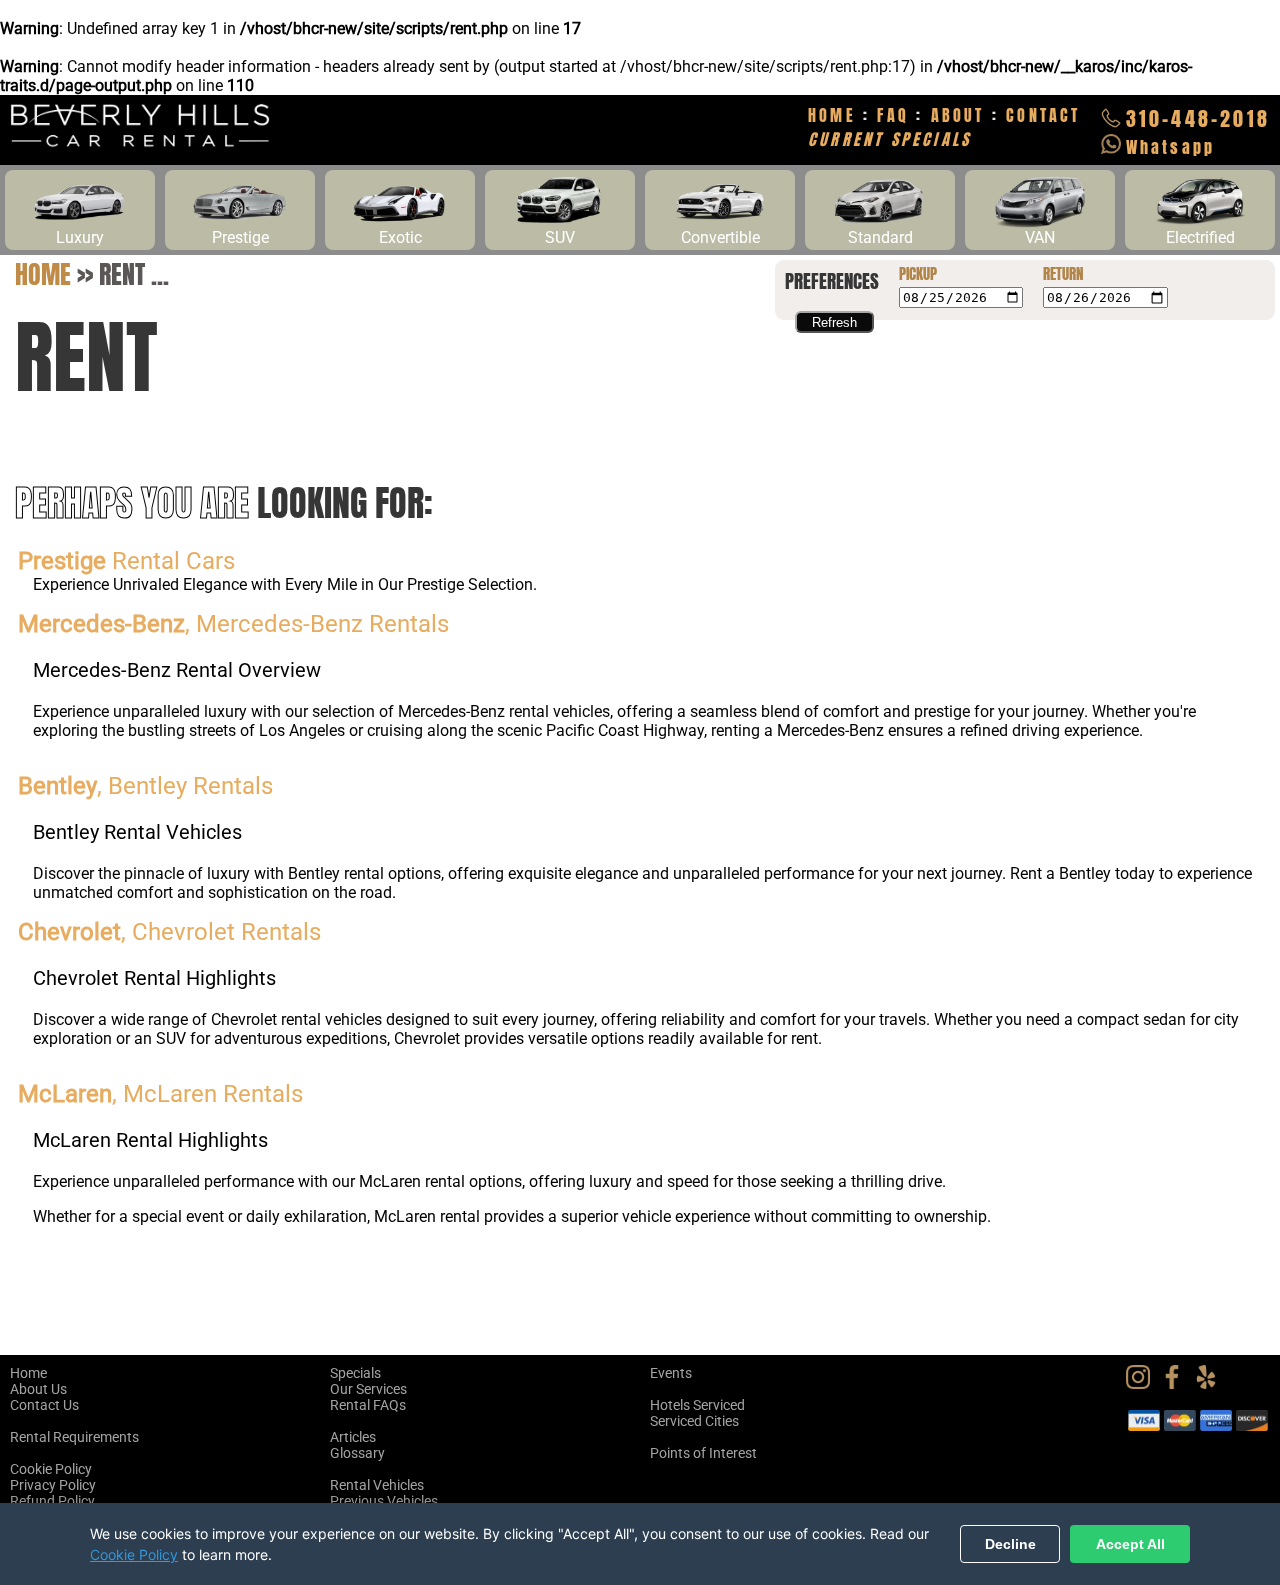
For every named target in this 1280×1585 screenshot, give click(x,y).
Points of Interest (703, 1453)
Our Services (368, 1389)
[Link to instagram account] (1143, 1384)
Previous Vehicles (384, 1501)
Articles (353, 1437)
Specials (355, 1373)
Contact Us (44, 1405)
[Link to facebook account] (1177, 1384)
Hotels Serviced (697, 1405)
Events (671, 1373)
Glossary (357, 1453)
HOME (832, 115)
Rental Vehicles (377, 1485)
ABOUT (958, 115)
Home (43, 274)
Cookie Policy (51, 1469)
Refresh (834, 322)
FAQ (893, 115)
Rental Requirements (74, 1437)
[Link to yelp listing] (1211, 1384)
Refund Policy (52, 1501)
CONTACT (1043, 115)
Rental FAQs (368, 1405)
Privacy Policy (53, 1485)
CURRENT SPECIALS (889, 139)
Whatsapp (1171, 147)
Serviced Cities (694, 1421)
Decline (1010, 1544)
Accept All (1130, 1544)
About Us (38, 1389)
